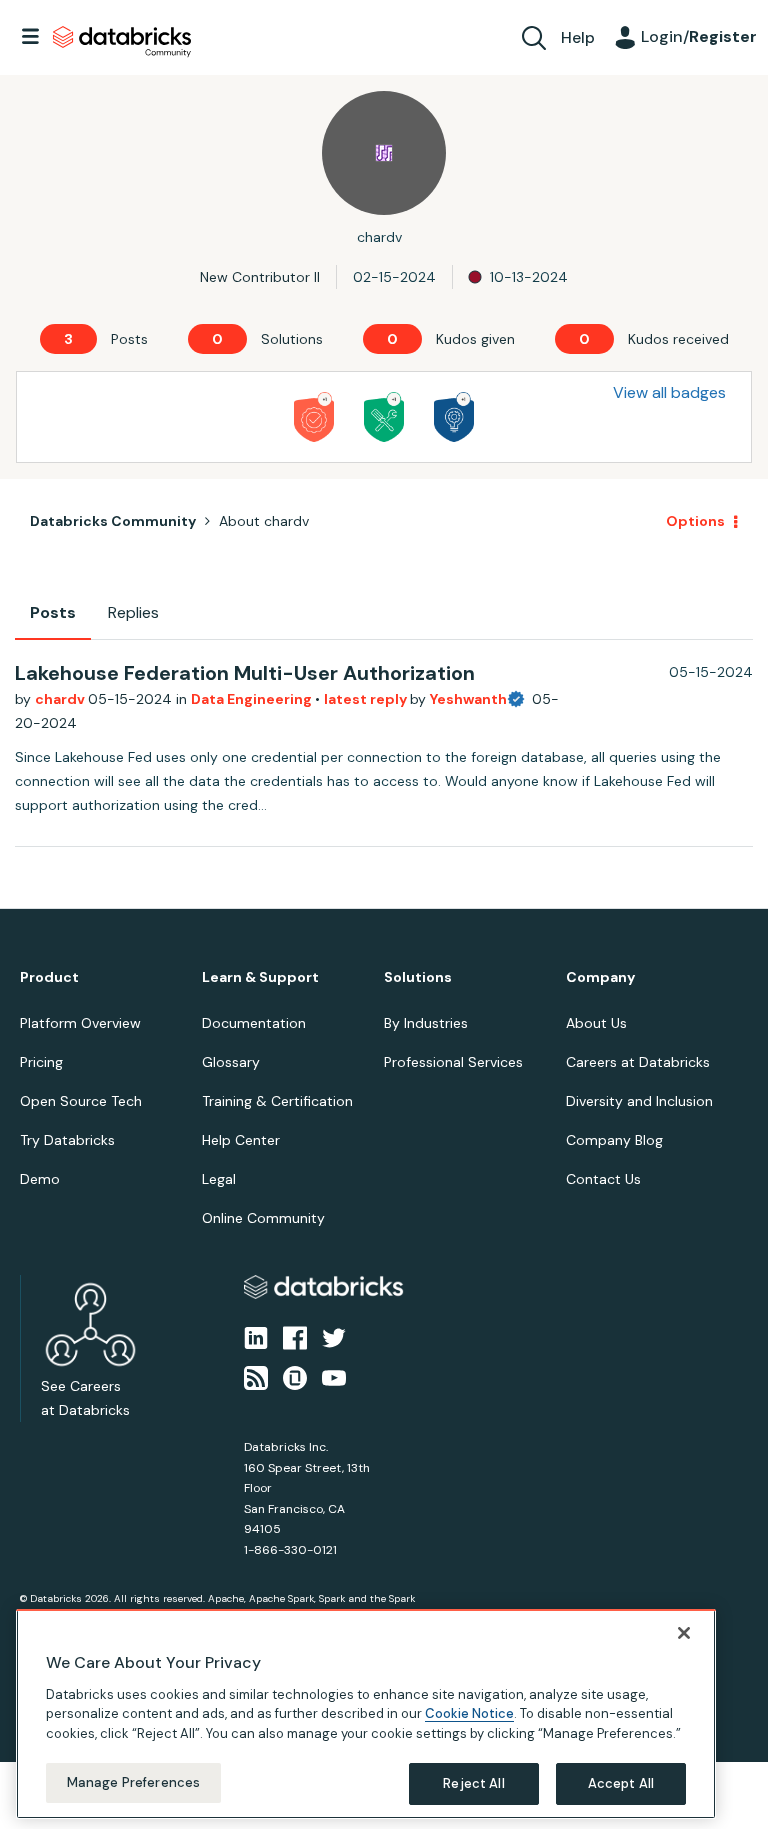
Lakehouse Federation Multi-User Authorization (245, 673)
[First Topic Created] (454, 417)
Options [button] (695, 521)
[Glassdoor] (295, 1377)
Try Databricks (67, 1140)
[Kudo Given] (314, 417)
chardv (61, 699)
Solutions (418, 977)
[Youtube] (334, 1377)
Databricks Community (122, 42)
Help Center (241, 1140)
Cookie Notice (469, 1713)
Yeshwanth (468, 699)
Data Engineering (253, 699)
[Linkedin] (256, 1336)
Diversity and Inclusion (639, 1101)
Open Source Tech (81, 1101)
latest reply (367, 699)
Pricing (41, 1062)
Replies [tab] (133, 612)
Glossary (231, 1062)
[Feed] (256, 1377)
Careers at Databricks (638, 1062)
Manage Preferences (133, 1782)
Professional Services (453, 1062)
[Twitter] (334, 1336)
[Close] (684, 1633)
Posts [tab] (53, 612)
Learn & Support (260, 977)
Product (49, 977)
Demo (40, 1179)
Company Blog (614, 1140)
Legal (219, 1179)
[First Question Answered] (384, 417)
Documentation (254, 1023)
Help (578, 37)
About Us (596, 1023)
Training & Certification (277, 1101)
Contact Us (603, 1179)
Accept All (621, 1783)
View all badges (669, 392)
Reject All (473, 1783)
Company (600, 977)
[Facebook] (295, 1336)
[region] (366, 1714)
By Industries (426, 1023)
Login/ (699, 36)
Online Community (263, 1218)
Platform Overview (80, 1023)
